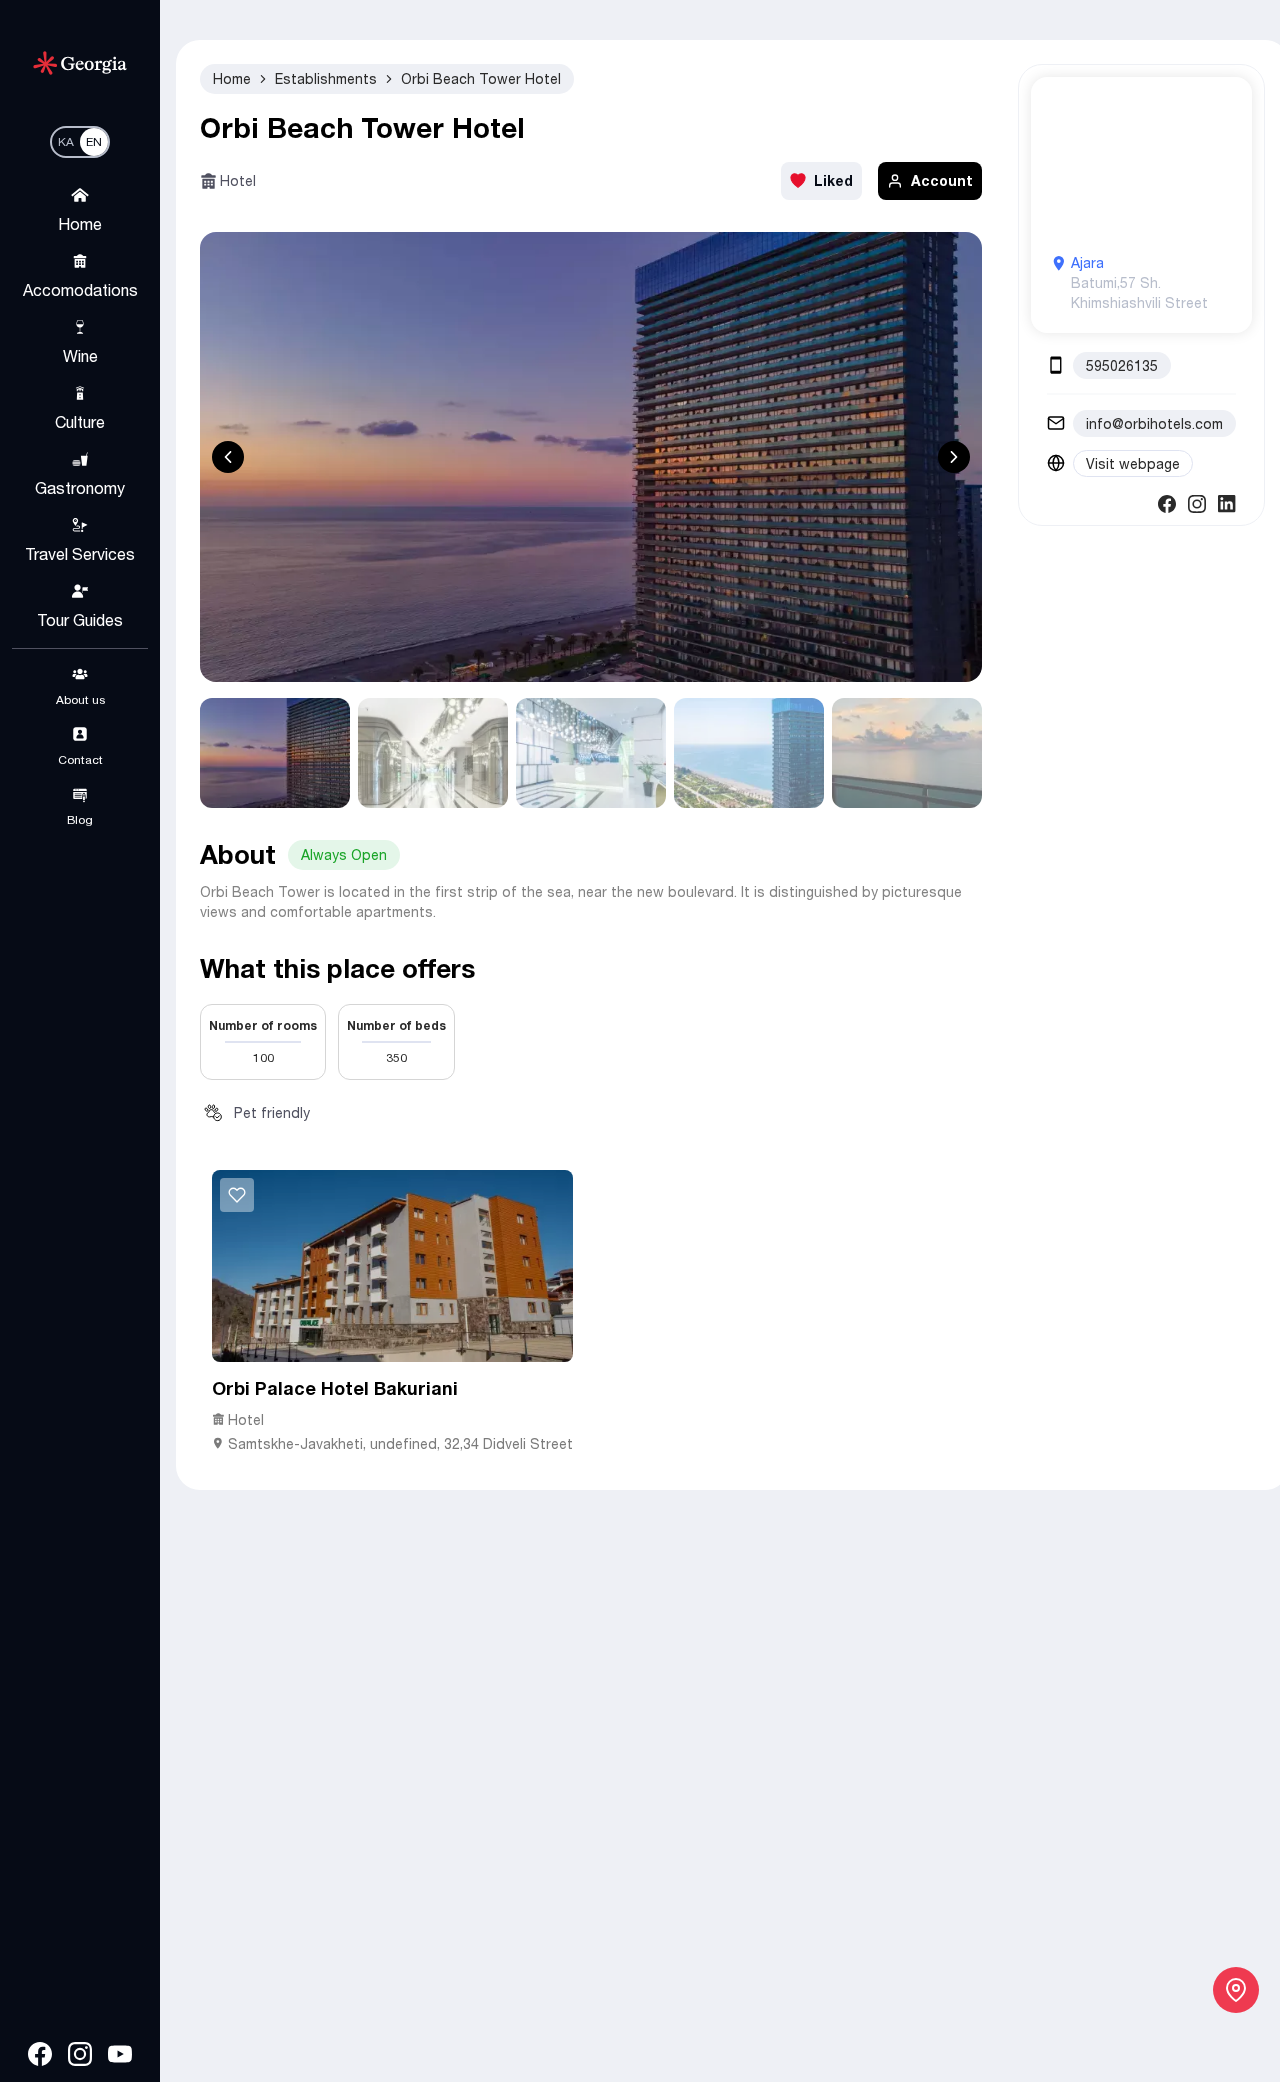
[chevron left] (228, 457)
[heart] (237, 1195)
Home (232, 78)
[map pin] (1236, 1990)
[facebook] (40, 2054)
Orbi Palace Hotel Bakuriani (335, 1388)
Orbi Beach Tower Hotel (481, 78)
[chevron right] (954, 457)
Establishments (326, 78)
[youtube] (120, 2054)
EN (94, 141)
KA (66, 141)
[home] (80, 63)
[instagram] (80, 2054)
